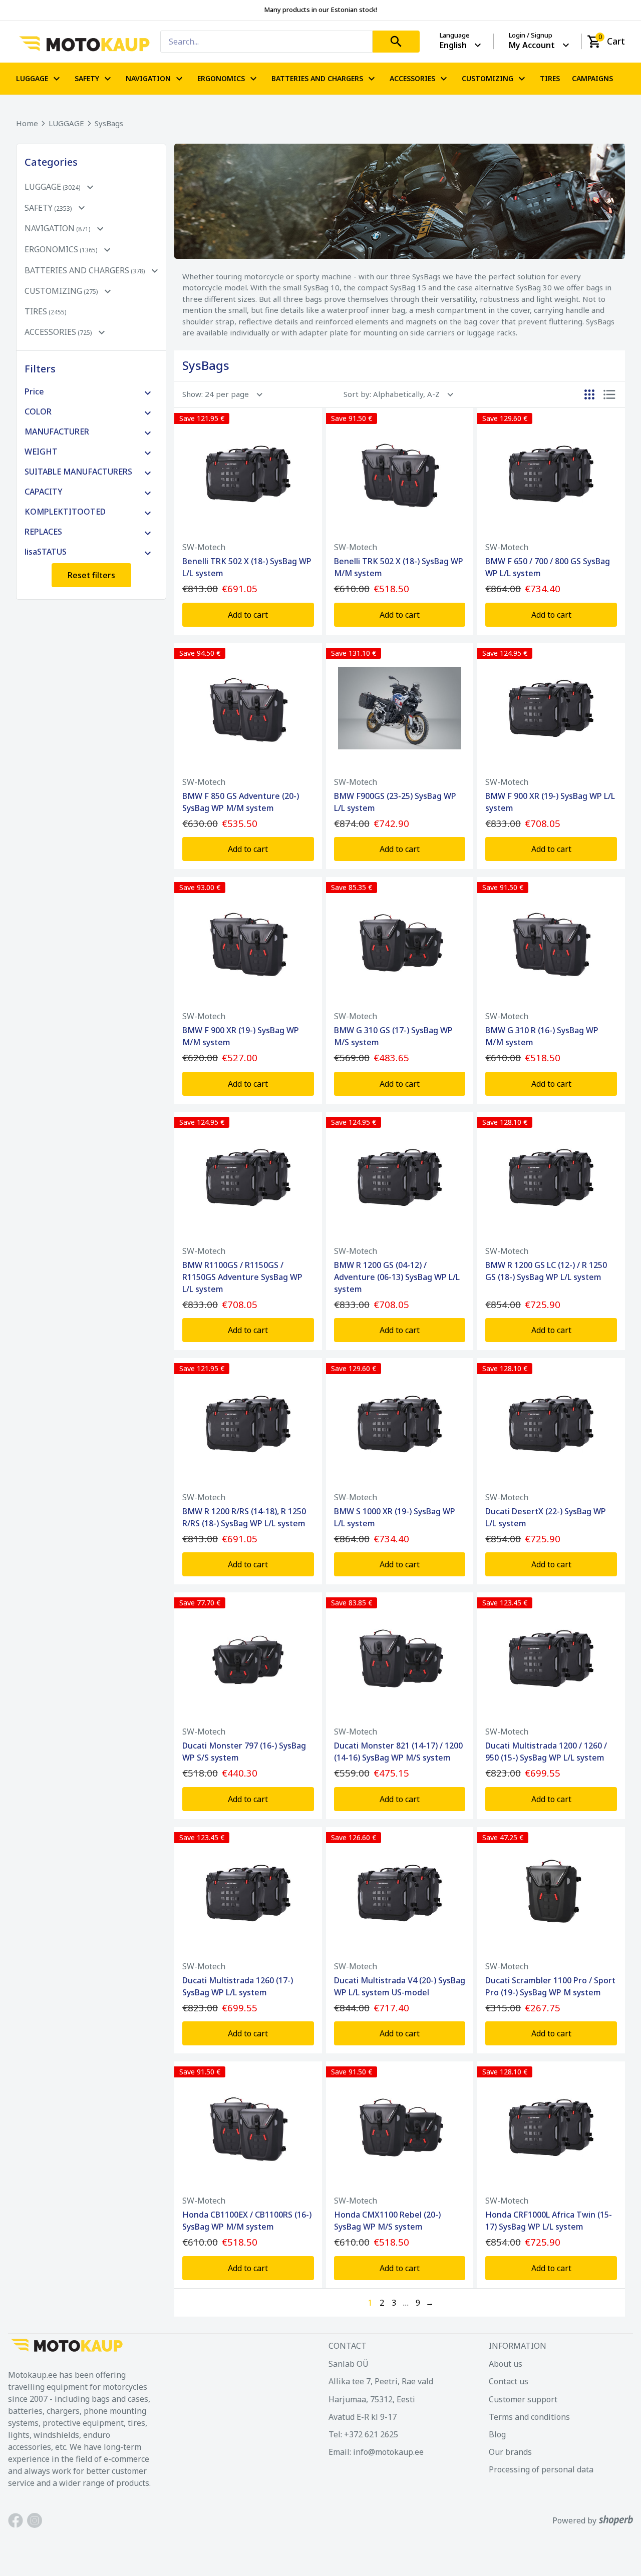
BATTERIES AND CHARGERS (317, 78)
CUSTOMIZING (488, 78)
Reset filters (91, 575)
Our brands (510, 2452)
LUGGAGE (32, 78)
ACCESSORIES (412, 78)
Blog (497, 2434)
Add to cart (248, 615)
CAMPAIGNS (592, 79)
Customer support (523, 2399)
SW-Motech (204, 547)
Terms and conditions (529, 2417)
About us (506, 2364)
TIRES (550, 79)
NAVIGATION (148, 78)
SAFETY (87, 78)
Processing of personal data (541, 2469)
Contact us (509, 2381)
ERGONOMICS (221, 78)
